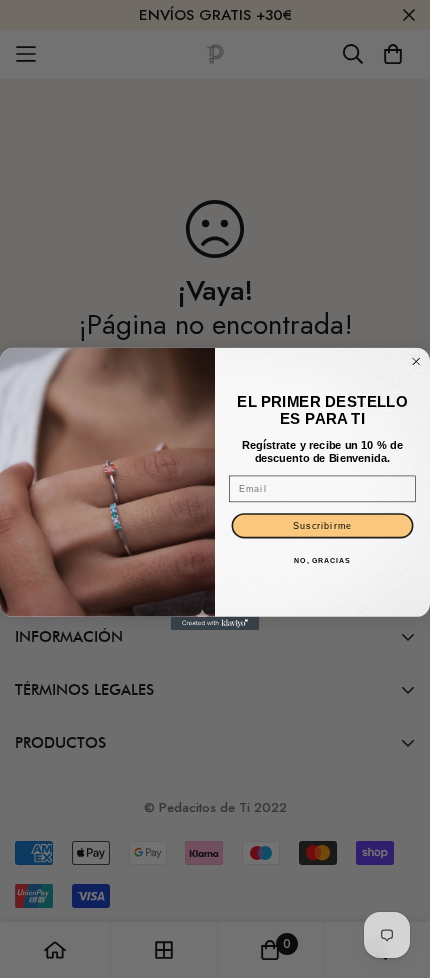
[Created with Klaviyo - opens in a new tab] (215, 623)
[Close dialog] (416, 362)
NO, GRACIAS (322, 561)
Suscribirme (322, 525)
